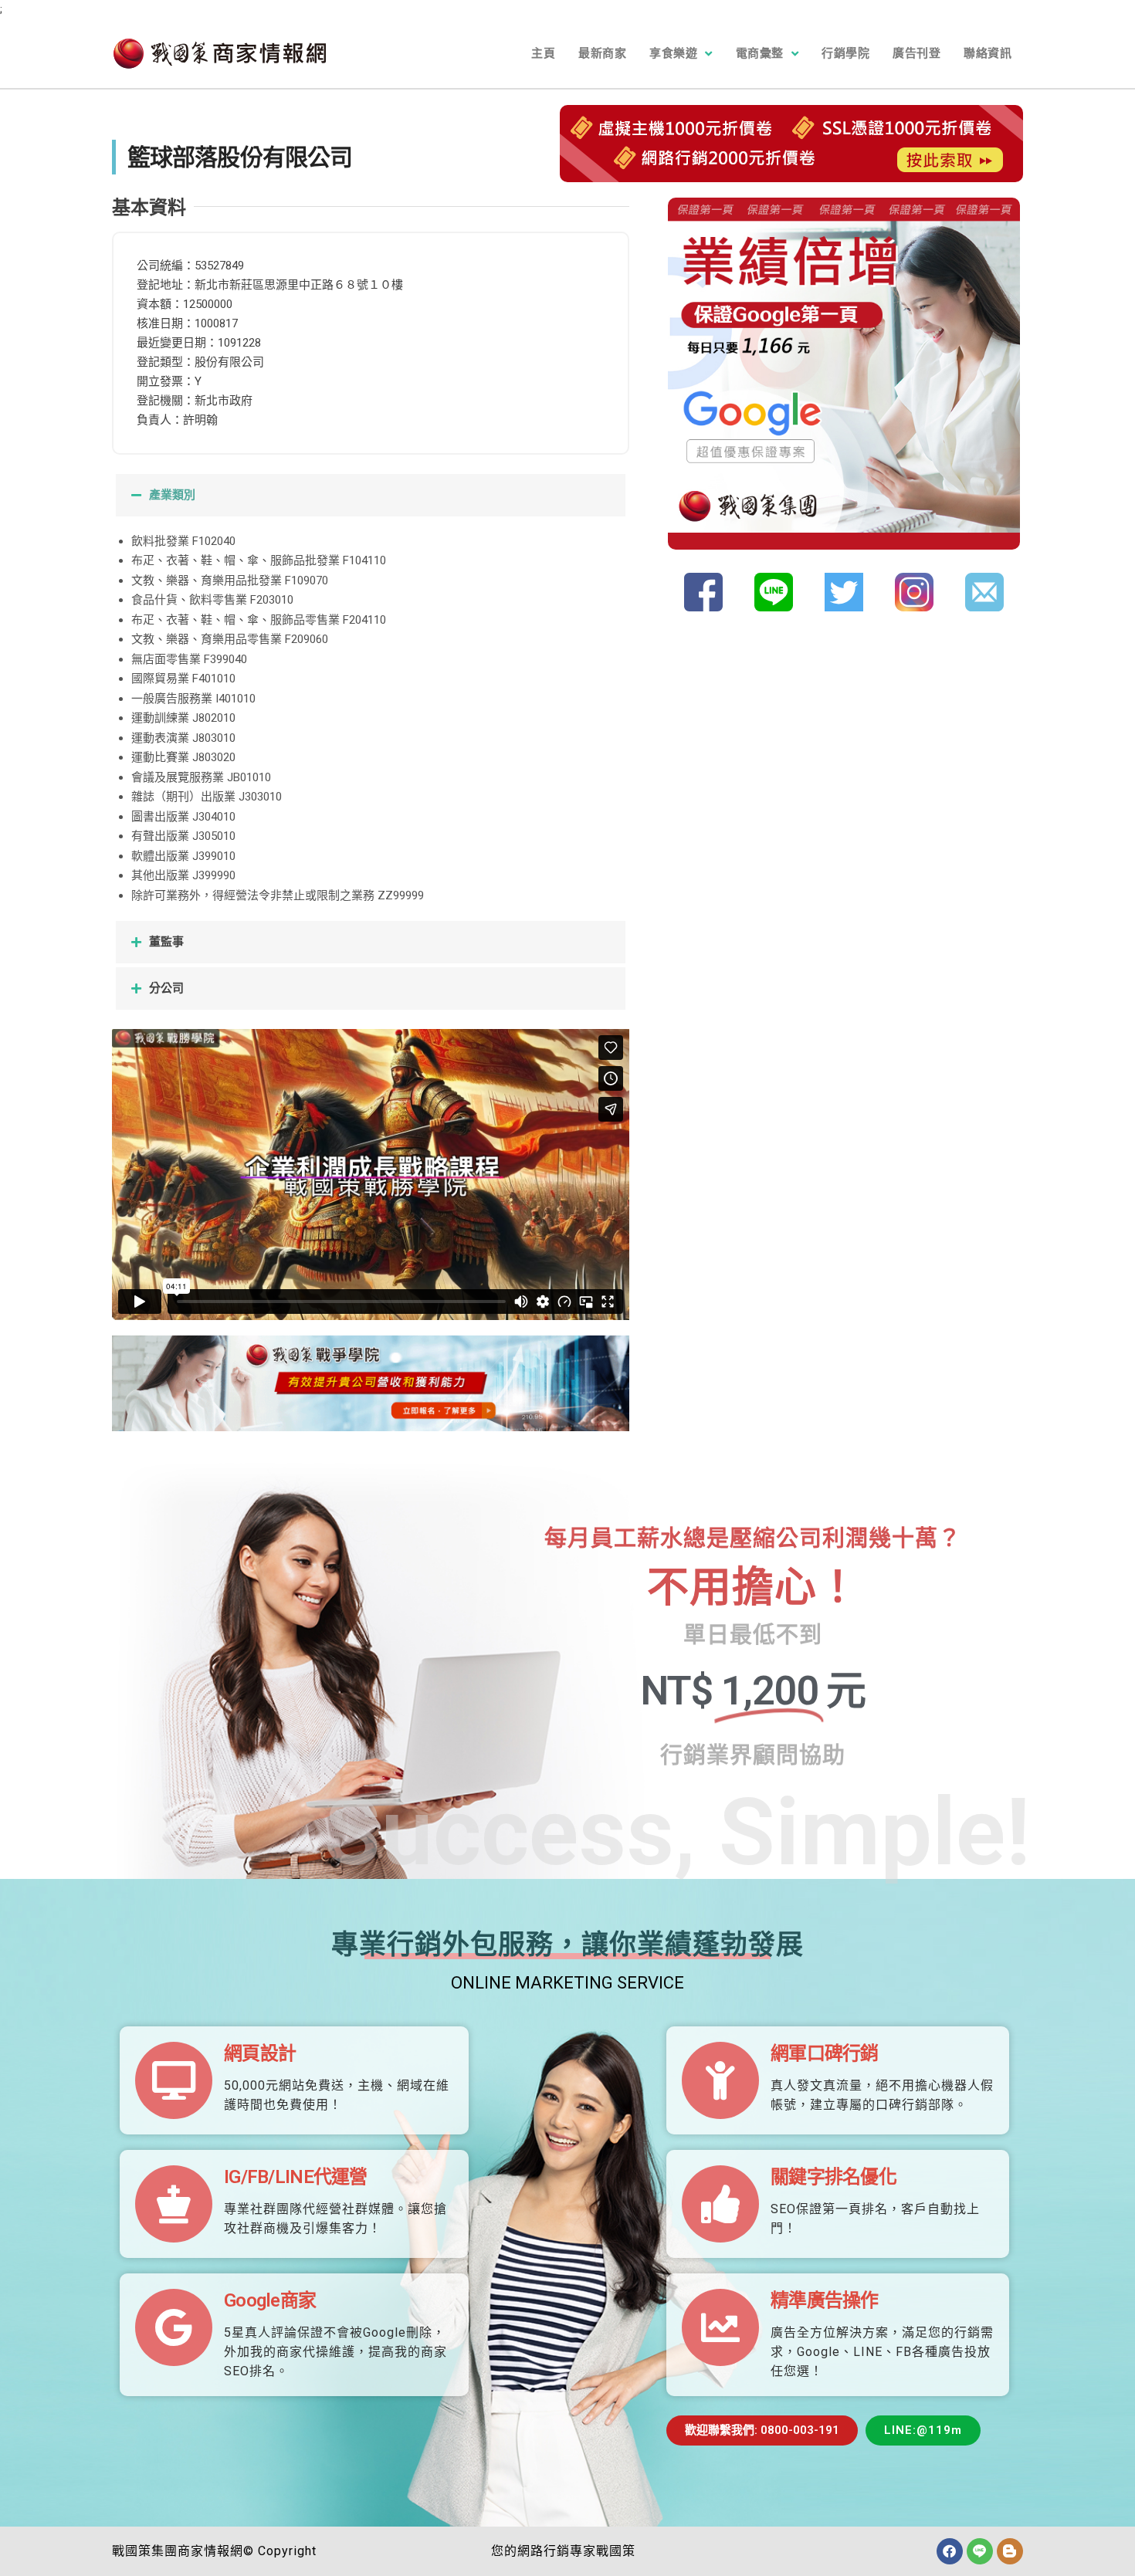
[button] (371, 495)
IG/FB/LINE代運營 (296, 2177)
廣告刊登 (916, 53)
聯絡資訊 (988, 53)
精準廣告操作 (825, 2300)
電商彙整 (760, 53)
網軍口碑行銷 (825, 2053)
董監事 (166, 942)
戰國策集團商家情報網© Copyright (214, 2551)
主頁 (543, 53)
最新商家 (602, 53)
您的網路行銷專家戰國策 (563, 2551)
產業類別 (172, 495)
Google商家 (270, 2300)
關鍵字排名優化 (833, 2177)
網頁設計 (260, 2053)
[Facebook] (950, 2551)
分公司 (166, 988)
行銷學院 (845, 53)
